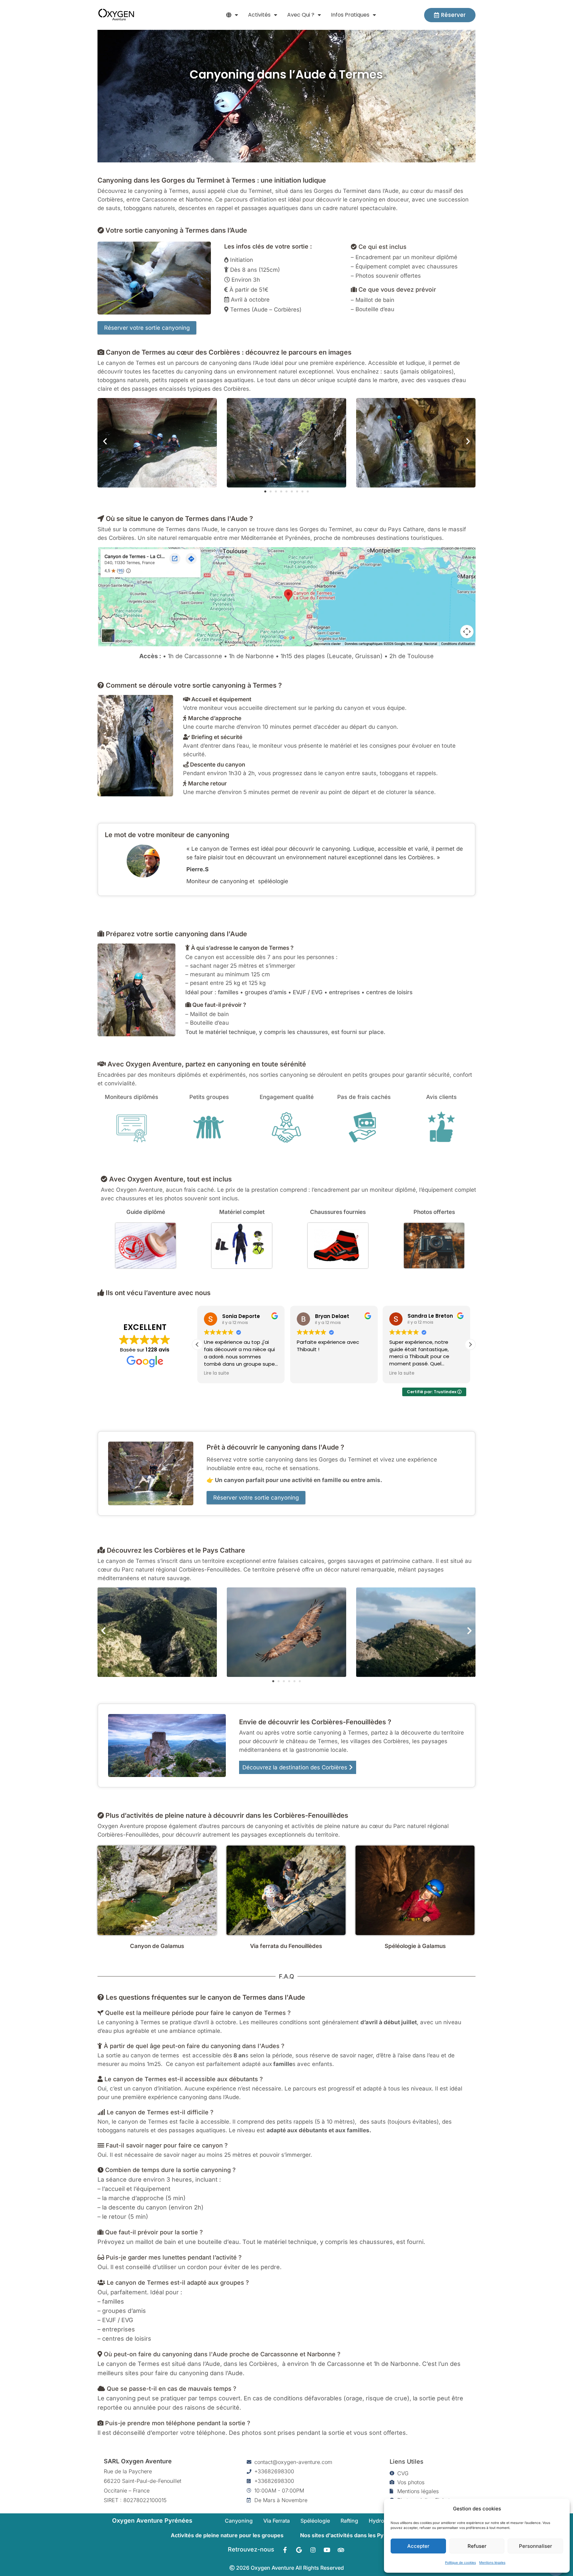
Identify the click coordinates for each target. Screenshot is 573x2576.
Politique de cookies (460, 2562)
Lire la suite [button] (309, 1373)
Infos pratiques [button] (350, 15)
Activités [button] (259, 15)
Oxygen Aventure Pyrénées (152, 2520)
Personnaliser (536, 2546)
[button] (232, 15)
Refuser (477, 2546)
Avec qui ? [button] (301, 15)
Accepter (418, 2546)
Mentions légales (492, 2562)
